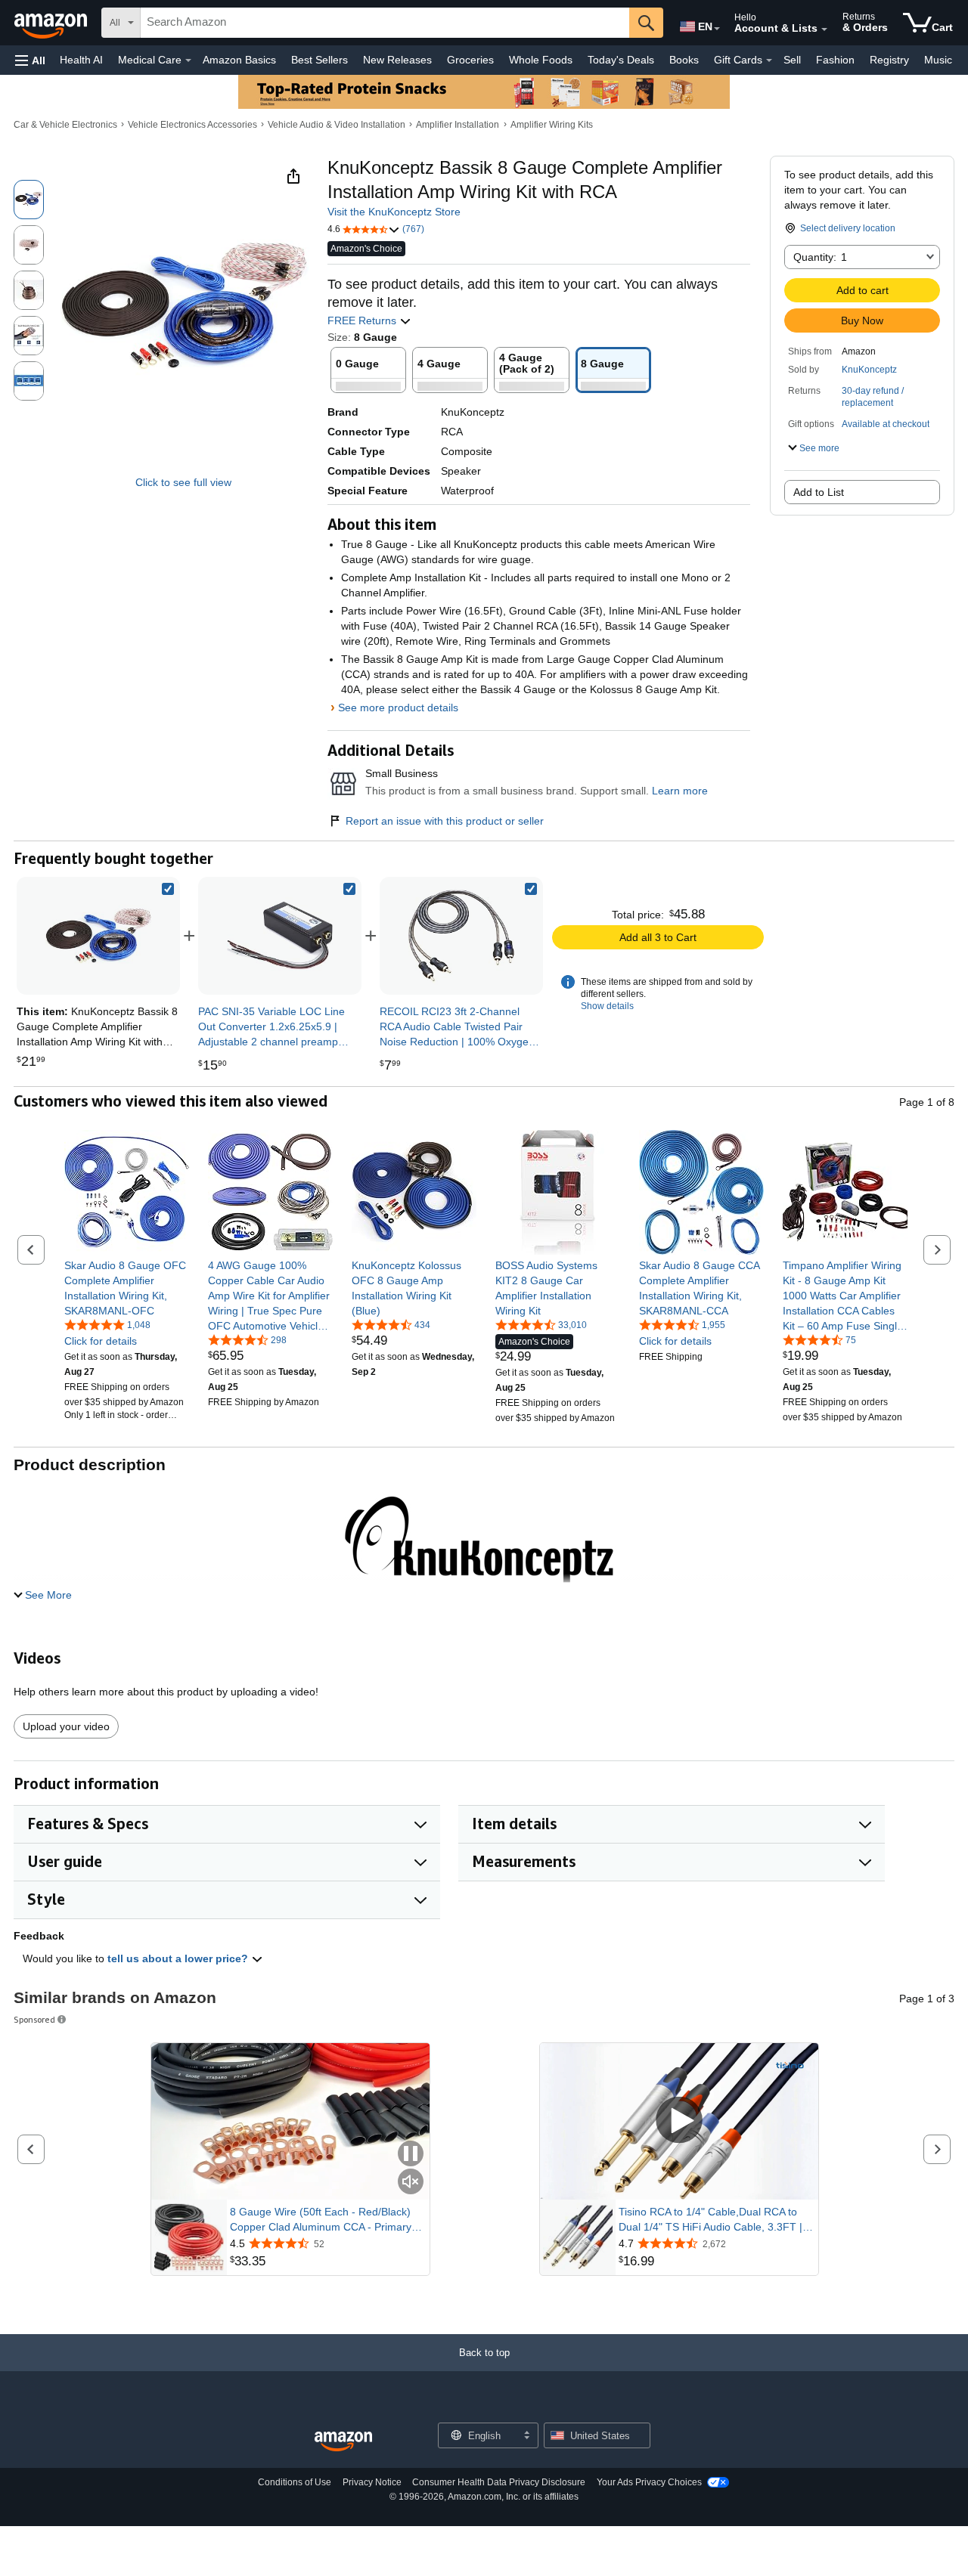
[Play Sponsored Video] (679, 2121)
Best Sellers (320, 60)
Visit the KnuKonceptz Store (394, 212)
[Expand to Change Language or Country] (717, 29)
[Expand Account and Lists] (824, 29)
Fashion (835, 60)
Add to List (819, 492)
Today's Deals (621, 60)
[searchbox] (385, 23)
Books (684, 60)
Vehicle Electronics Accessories (192, 125)
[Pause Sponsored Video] (411, 2155)
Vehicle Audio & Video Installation (337, 125)
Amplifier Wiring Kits (552, 125)
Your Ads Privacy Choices (649, 2482)
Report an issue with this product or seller (445, 821)
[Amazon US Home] (343, 2442)
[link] (280, 936)
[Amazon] (52, 23)
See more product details (398, 707)
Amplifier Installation (458, 125)
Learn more (680, 791)
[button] (30, 60)
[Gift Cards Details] (769, 60)
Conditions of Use (295, 2482)
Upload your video (66, 1726)
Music (938, 60)
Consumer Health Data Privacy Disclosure (499, 2482)
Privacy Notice (372, 2482)
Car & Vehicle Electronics (65, 125)
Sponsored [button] (34, 2019)
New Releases (397, 60)
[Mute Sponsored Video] (411, 2183)
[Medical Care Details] (188, 60)
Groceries (470, 60)
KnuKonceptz (869, 370)
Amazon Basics (239, 60)
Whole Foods (541, 60)
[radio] (29, 200)
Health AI (81, 60)
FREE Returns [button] (363, 320)
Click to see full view (183, 482)
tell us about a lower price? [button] (179, 1958)
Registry (889, 60)
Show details (607, 1006)
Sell (792, 60)
